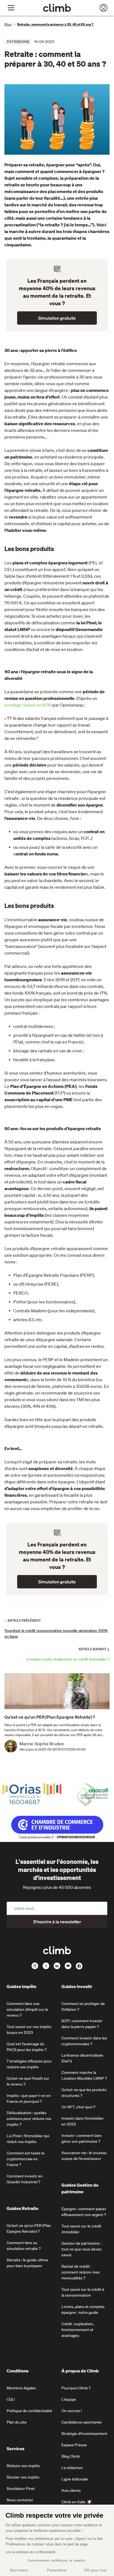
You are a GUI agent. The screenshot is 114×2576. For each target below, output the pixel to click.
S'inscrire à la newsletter (57, 1922)
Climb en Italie (73, 2502)
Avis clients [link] (71, 2490)
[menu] (11, 8)
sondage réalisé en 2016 (28, 705)
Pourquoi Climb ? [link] (76, 2388)
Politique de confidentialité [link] (29, 2411)
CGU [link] (11, 2399)
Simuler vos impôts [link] (23, 2477)
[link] (57, 8)
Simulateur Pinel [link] (21, 2489)
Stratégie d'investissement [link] (84, 2434)
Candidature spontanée (82, 2422)
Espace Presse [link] (74, 2445)
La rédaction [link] (72, 2468)
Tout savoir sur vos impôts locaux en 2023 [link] (29, 2030)
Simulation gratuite (57, 318)
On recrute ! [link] (72, 2411)
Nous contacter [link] (20, 2500)
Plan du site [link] (17, 2422)
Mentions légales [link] (21, 2388)
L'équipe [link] (69, 2399)
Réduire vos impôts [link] (23, 2466)
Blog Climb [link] (71, 2456)
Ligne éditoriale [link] (75, 2479)
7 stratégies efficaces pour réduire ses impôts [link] (29, 2064)
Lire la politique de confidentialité (30, 2552)
